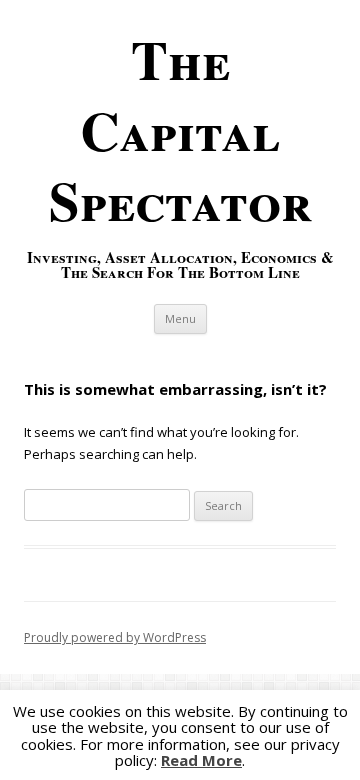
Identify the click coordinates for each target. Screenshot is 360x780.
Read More (201, 760)
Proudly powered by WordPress (115, 637)
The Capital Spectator (180, 129)
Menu (180, 318)
